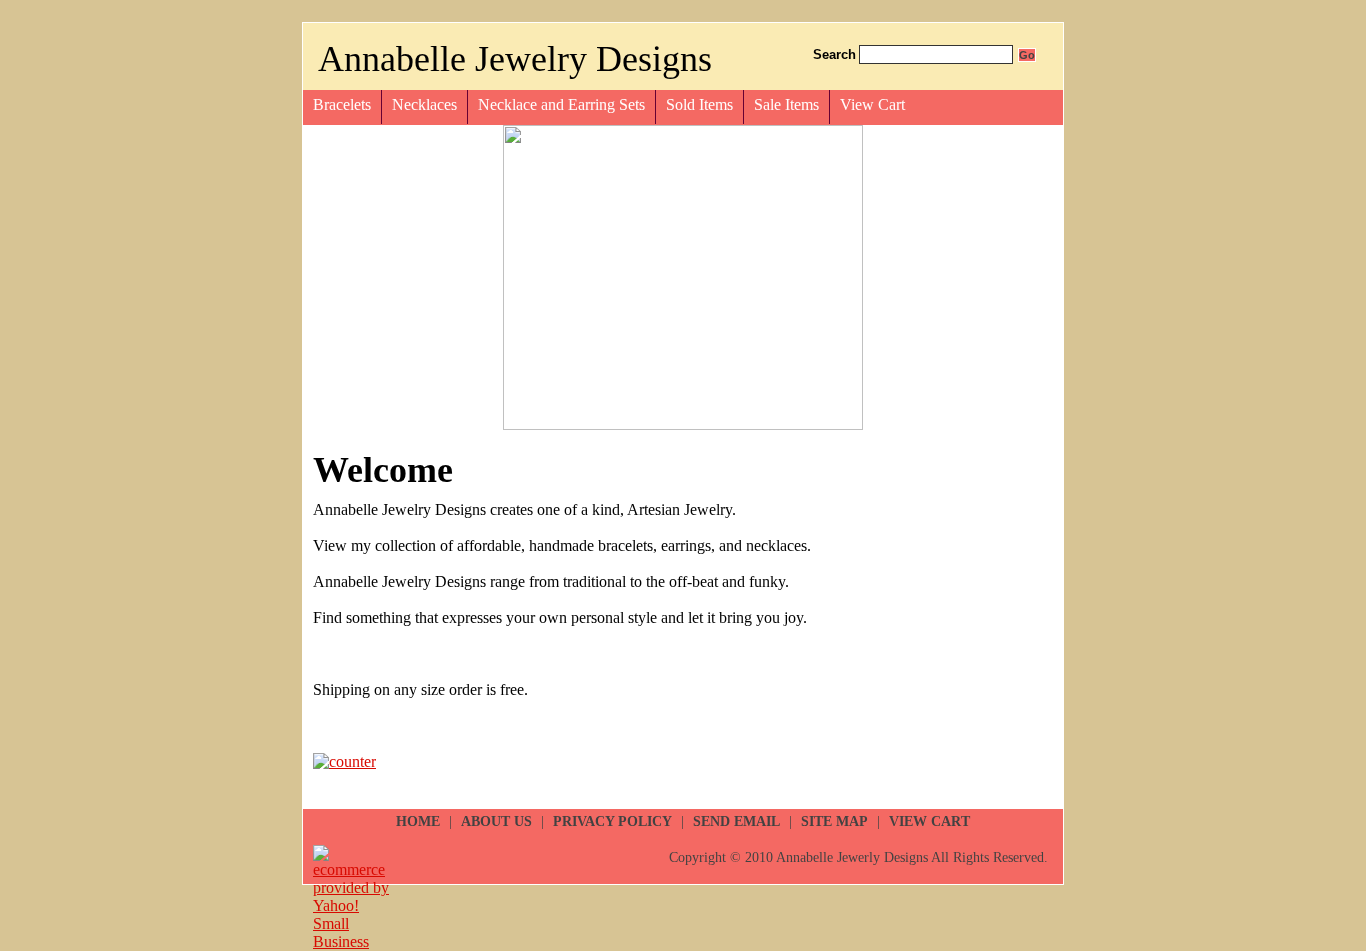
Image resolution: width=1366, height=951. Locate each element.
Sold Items (699, 104)
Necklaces (424, 104)
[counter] (344, 761)
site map (834, 821)
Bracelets (342, 104)
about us (496, 821)
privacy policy (612, 821)
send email (736, 821)
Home (418, 821)
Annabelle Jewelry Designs (515, 59)
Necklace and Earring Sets (561, 104)
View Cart (872, 104)
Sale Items (786, 104)
